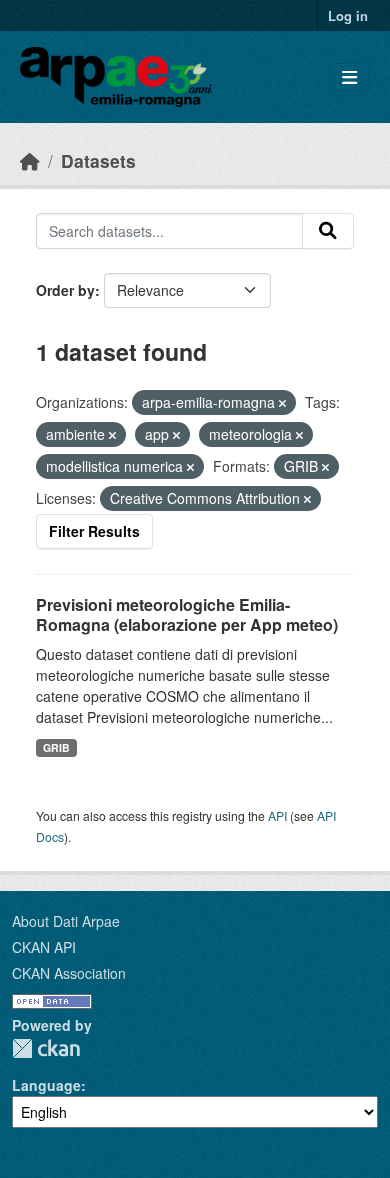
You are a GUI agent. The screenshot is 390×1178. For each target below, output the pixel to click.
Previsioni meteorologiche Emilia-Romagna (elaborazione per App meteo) (187, 615)
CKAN (46, 1048)
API (277, 815)
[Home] (30, 160)
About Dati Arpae (66, 921)
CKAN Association (69, 973)
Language (46, 1085)
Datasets (98, 160)
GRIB (56, 747)
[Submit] (328, 231)
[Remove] (282, 403)
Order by (65, 290)
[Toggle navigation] (349, 77)
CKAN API (44, 947)
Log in (348, 15)
